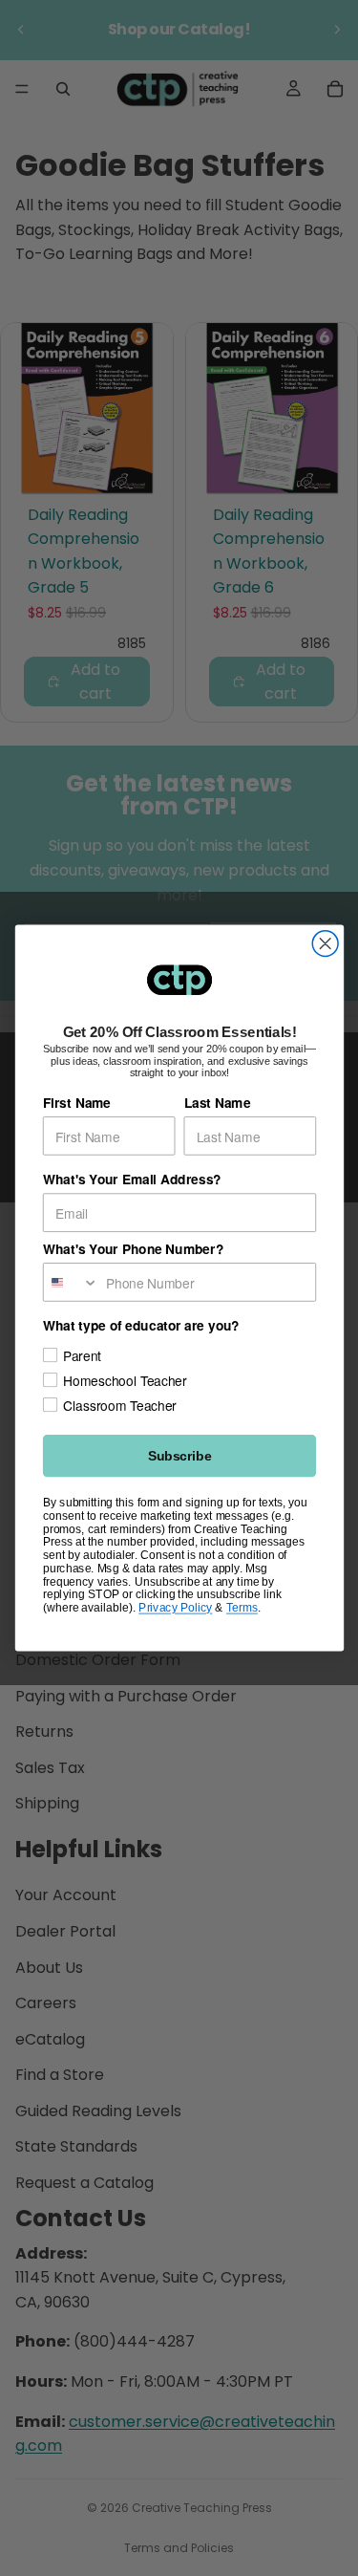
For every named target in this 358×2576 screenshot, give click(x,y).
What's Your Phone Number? (132, 1249)
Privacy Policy (175, 1607)
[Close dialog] (325, 944)
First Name (76, 1103)
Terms (241, 1607)
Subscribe (179, 1456)
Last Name (217, 1103)
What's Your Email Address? (131, 1180)
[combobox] (70, 1282)
